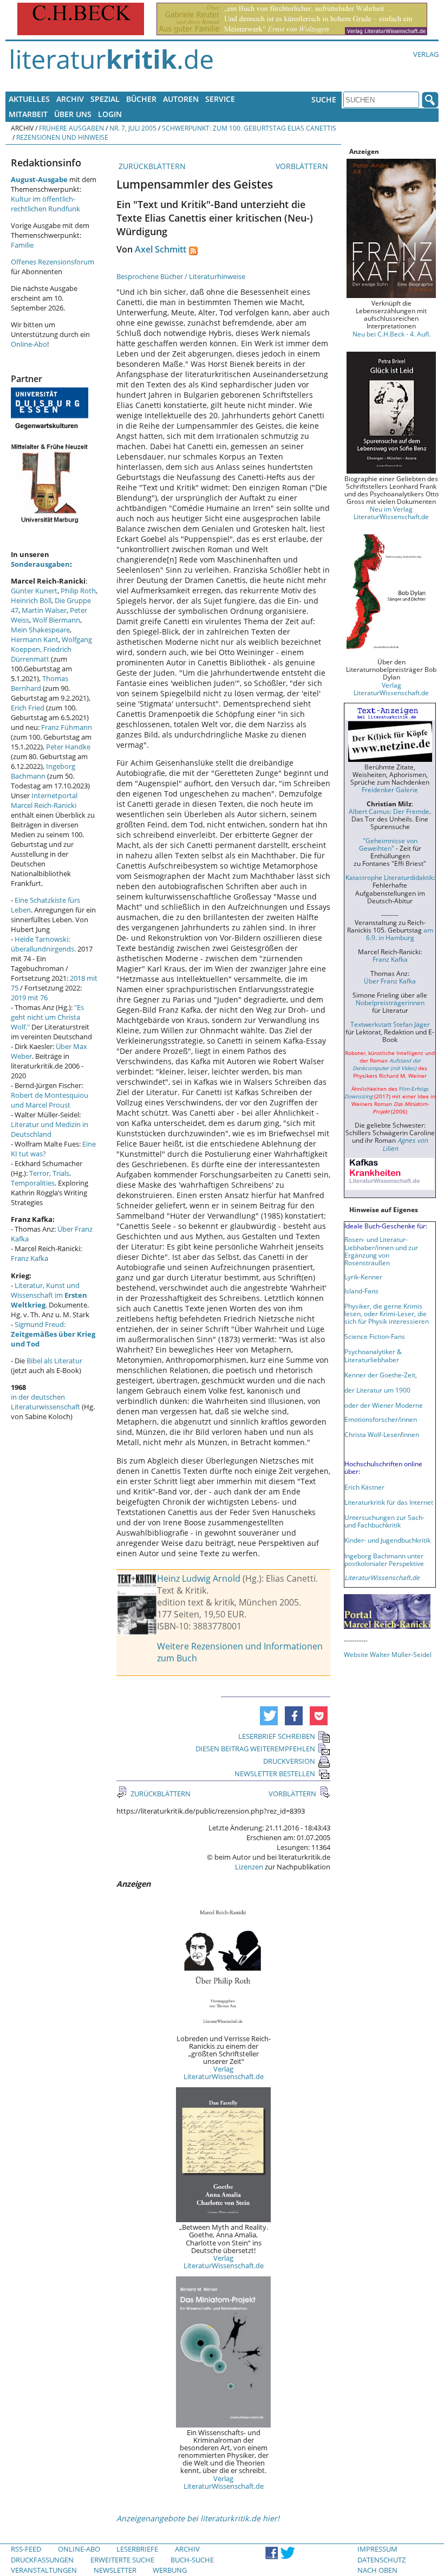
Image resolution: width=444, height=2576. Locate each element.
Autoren (181, 99)
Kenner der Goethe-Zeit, (381, 1375)
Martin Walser (44, 610)
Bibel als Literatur (54, 1361)
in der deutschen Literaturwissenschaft (45, 1402)
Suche (324, 99)
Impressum (377, 2549)
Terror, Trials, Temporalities (41, 1178)
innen (411, 1434)
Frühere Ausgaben (71, 128)
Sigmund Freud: (53, 1334)
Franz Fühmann (67, 727)
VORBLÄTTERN (303, 166)
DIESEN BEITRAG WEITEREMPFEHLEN (255, 1749)
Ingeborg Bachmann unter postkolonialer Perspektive (384, 1559)
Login (110, 114)
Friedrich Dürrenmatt (41, 654)
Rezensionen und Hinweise (62, 137)
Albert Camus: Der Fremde (389, 811)
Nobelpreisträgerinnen (390, 1002)
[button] (269, 1716)
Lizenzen (249, 1867)
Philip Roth (78, 591)
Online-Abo (29, 344)
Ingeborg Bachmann (43, 771)
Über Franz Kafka (390, 981)
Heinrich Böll (31, 600)
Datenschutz (381, 2560)
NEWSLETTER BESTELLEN (275, 1774)
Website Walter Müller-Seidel (388, 1654)
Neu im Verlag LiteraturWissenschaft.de (391, 513)
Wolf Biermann (56, 620)
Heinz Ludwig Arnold (199, 1578)
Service (220, 99)
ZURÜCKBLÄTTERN (151, 166)
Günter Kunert (34, 591)
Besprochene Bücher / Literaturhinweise (181, 276)
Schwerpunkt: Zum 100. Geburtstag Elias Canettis (249, 128)
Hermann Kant (35, 639)
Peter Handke (68, 747)
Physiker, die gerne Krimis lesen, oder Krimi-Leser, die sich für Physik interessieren (387, 1313)
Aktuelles (29, 99)
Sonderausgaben (40, 564)
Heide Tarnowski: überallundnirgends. (43, 944)
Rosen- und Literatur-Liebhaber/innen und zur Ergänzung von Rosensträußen (381, 1251)
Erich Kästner (364, 1487)
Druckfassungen (42, 2560)
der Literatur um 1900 (377, 1390)
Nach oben (377, 2570)
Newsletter (115, 2570)
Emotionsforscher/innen (381, 1419)
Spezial (105, 99)
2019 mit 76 (29, 998)
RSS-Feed (26, 2549)
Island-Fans (361, 1291)
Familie (22, 245)
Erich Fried (28, 708)
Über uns (73, 114)
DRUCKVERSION (289, 1761)
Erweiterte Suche (122, 2560)
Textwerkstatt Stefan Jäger (390, 1024)
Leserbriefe (137, 2549)
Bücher (141, 99)
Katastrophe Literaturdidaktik (389, 877)
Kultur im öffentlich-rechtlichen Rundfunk (45, 204)
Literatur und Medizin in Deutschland (50, 1129)
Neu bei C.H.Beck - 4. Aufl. (391, 334)
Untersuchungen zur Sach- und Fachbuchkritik (384, 1521)
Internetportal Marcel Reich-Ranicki (44, 800)
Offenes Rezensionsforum (53, 262)
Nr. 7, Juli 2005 (133, 128)
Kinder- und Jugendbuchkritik (387, 1540)
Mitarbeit (28, 114)
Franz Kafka (30, 1258)
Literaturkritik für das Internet (389, 1502)
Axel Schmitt (161, 249)
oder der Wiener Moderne (384, 1405)
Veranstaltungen (44, 2570)
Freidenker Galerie (390, 789)
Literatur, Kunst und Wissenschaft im (49, 1295)
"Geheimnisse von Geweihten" (388, 844)
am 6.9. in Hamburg (400, 934)
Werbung (170, 2570)
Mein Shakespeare (40, 630)
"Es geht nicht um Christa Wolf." (47, 1017)
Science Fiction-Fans (375, 1336)
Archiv (70, 99)
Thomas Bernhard (40, 683)
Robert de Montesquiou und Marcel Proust (50, 1100)
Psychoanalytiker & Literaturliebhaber (373, 1355)
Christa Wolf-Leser (372, 1434)
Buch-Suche (192, 2560)
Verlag (426, 54)
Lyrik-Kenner (363, 1277)
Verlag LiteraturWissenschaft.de (224, 2073)
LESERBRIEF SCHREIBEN (277, 1736)
